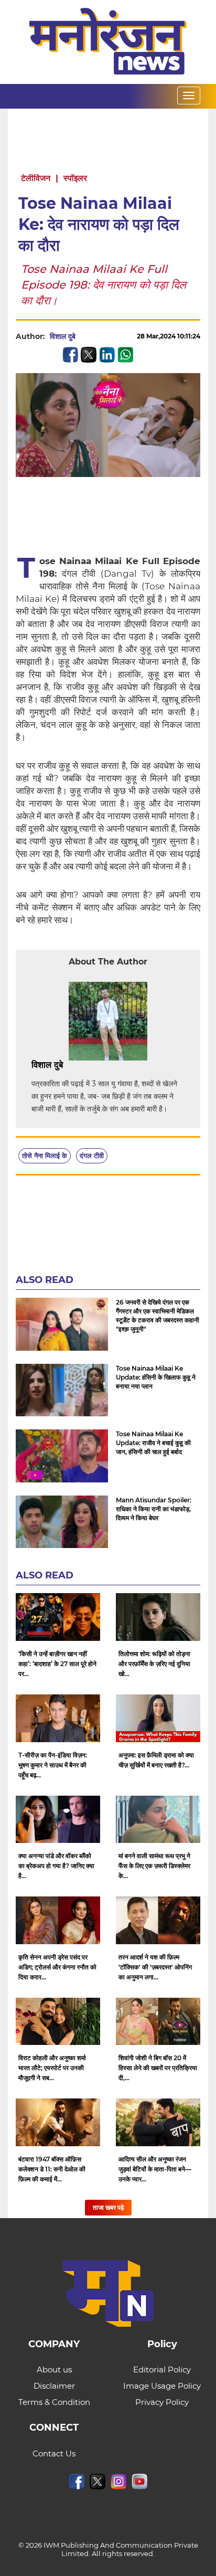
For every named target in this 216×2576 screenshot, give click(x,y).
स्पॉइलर (75, 178)
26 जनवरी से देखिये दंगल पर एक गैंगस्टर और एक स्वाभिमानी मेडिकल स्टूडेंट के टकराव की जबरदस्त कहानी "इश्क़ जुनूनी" (158, 1316)
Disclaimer (54, 2386)
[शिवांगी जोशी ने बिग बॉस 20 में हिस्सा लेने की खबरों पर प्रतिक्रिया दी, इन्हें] (158, 2022)
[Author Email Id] (71, 1065)
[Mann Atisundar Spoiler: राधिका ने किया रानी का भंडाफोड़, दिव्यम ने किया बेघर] (62, 1522)
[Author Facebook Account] (87, 1065)
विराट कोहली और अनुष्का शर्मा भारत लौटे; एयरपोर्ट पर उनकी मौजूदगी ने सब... (52, 2068)
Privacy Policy (162, 2402)
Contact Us (54, 2453)
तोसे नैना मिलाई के (45, 1156)
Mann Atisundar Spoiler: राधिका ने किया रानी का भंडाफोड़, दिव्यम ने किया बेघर (154, 1509)
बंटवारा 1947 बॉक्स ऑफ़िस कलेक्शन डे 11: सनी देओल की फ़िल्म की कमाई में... (52, 2169)
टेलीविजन (36, 178)
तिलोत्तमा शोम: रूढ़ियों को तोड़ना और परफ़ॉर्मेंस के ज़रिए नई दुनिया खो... (154, 1664)
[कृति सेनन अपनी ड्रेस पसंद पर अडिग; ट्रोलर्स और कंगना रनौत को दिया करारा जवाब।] (58, 1920)
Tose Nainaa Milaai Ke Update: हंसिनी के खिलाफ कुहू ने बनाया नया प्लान (156, 1377)
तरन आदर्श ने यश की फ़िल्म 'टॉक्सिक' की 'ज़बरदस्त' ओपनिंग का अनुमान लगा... (155, 1967)
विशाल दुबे (63, 336)
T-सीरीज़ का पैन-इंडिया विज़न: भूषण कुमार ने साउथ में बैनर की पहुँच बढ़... (53, 1765)
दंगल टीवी (92, 1156)
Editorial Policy (162, 2370)
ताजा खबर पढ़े (108, 2207)
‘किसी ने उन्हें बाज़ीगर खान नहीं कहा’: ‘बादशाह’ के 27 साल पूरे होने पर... (57, 1664)
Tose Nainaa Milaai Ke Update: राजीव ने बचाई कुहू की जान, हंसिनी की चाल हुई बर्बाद (153, 1443)
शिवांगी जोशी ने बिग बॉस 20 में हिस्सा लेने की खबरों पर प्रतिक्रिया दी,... (158, 2068)
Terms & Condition (54, 2402)
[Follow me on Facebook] (86, 336)
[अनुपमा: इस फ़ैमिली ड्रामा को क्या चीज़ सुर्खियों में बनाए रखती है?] (158, 1718)
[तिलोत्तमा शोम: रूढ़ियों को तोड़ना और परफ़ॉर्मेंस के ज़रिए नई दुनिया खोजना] (158, 1617)
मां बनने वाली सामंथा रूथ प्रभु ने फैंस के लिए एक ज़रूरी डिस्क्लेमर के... (154, 1866)
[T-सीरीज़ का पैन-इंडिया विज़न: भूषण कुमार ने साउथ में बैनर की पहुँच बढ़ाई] (58, 1718)
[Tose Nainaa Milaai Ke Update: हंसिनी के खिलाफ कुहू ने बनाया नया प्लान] (62, 1390)
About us (54, 2370)
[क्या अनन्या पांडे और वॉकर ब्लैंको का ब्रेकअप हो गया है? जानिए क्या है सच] (58, 1820)
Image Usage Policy (162, 2386)
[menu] (189, 96)
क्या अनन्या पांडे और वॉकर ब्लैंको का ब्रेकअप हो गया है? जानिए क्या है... (56, 1866)
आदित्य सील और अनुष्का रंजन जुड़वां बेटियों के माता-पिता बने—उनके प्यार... (155, 2169)
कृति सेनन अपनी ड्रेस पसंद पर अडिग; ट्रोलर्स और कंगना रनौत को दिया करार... (57, 1967)
